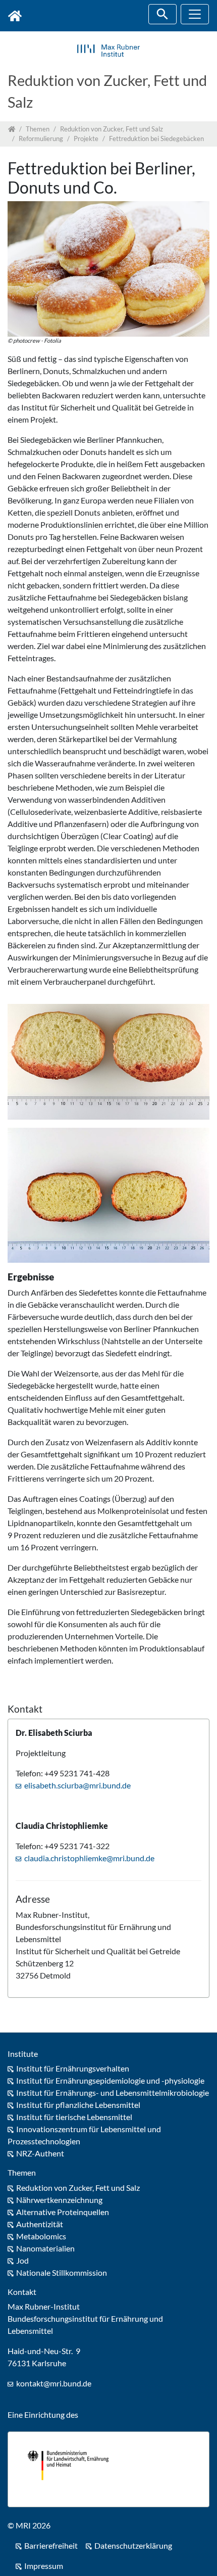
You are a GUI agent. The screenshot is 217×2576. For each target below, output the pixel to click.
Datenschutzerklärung (133, 2545)
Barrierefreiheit (51, 2545)
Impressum (44, 2566)
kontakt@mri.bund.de (54, 2383)
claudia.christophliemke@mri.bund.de (89, 1858)
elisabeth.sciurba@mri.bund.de (77, 1785)
